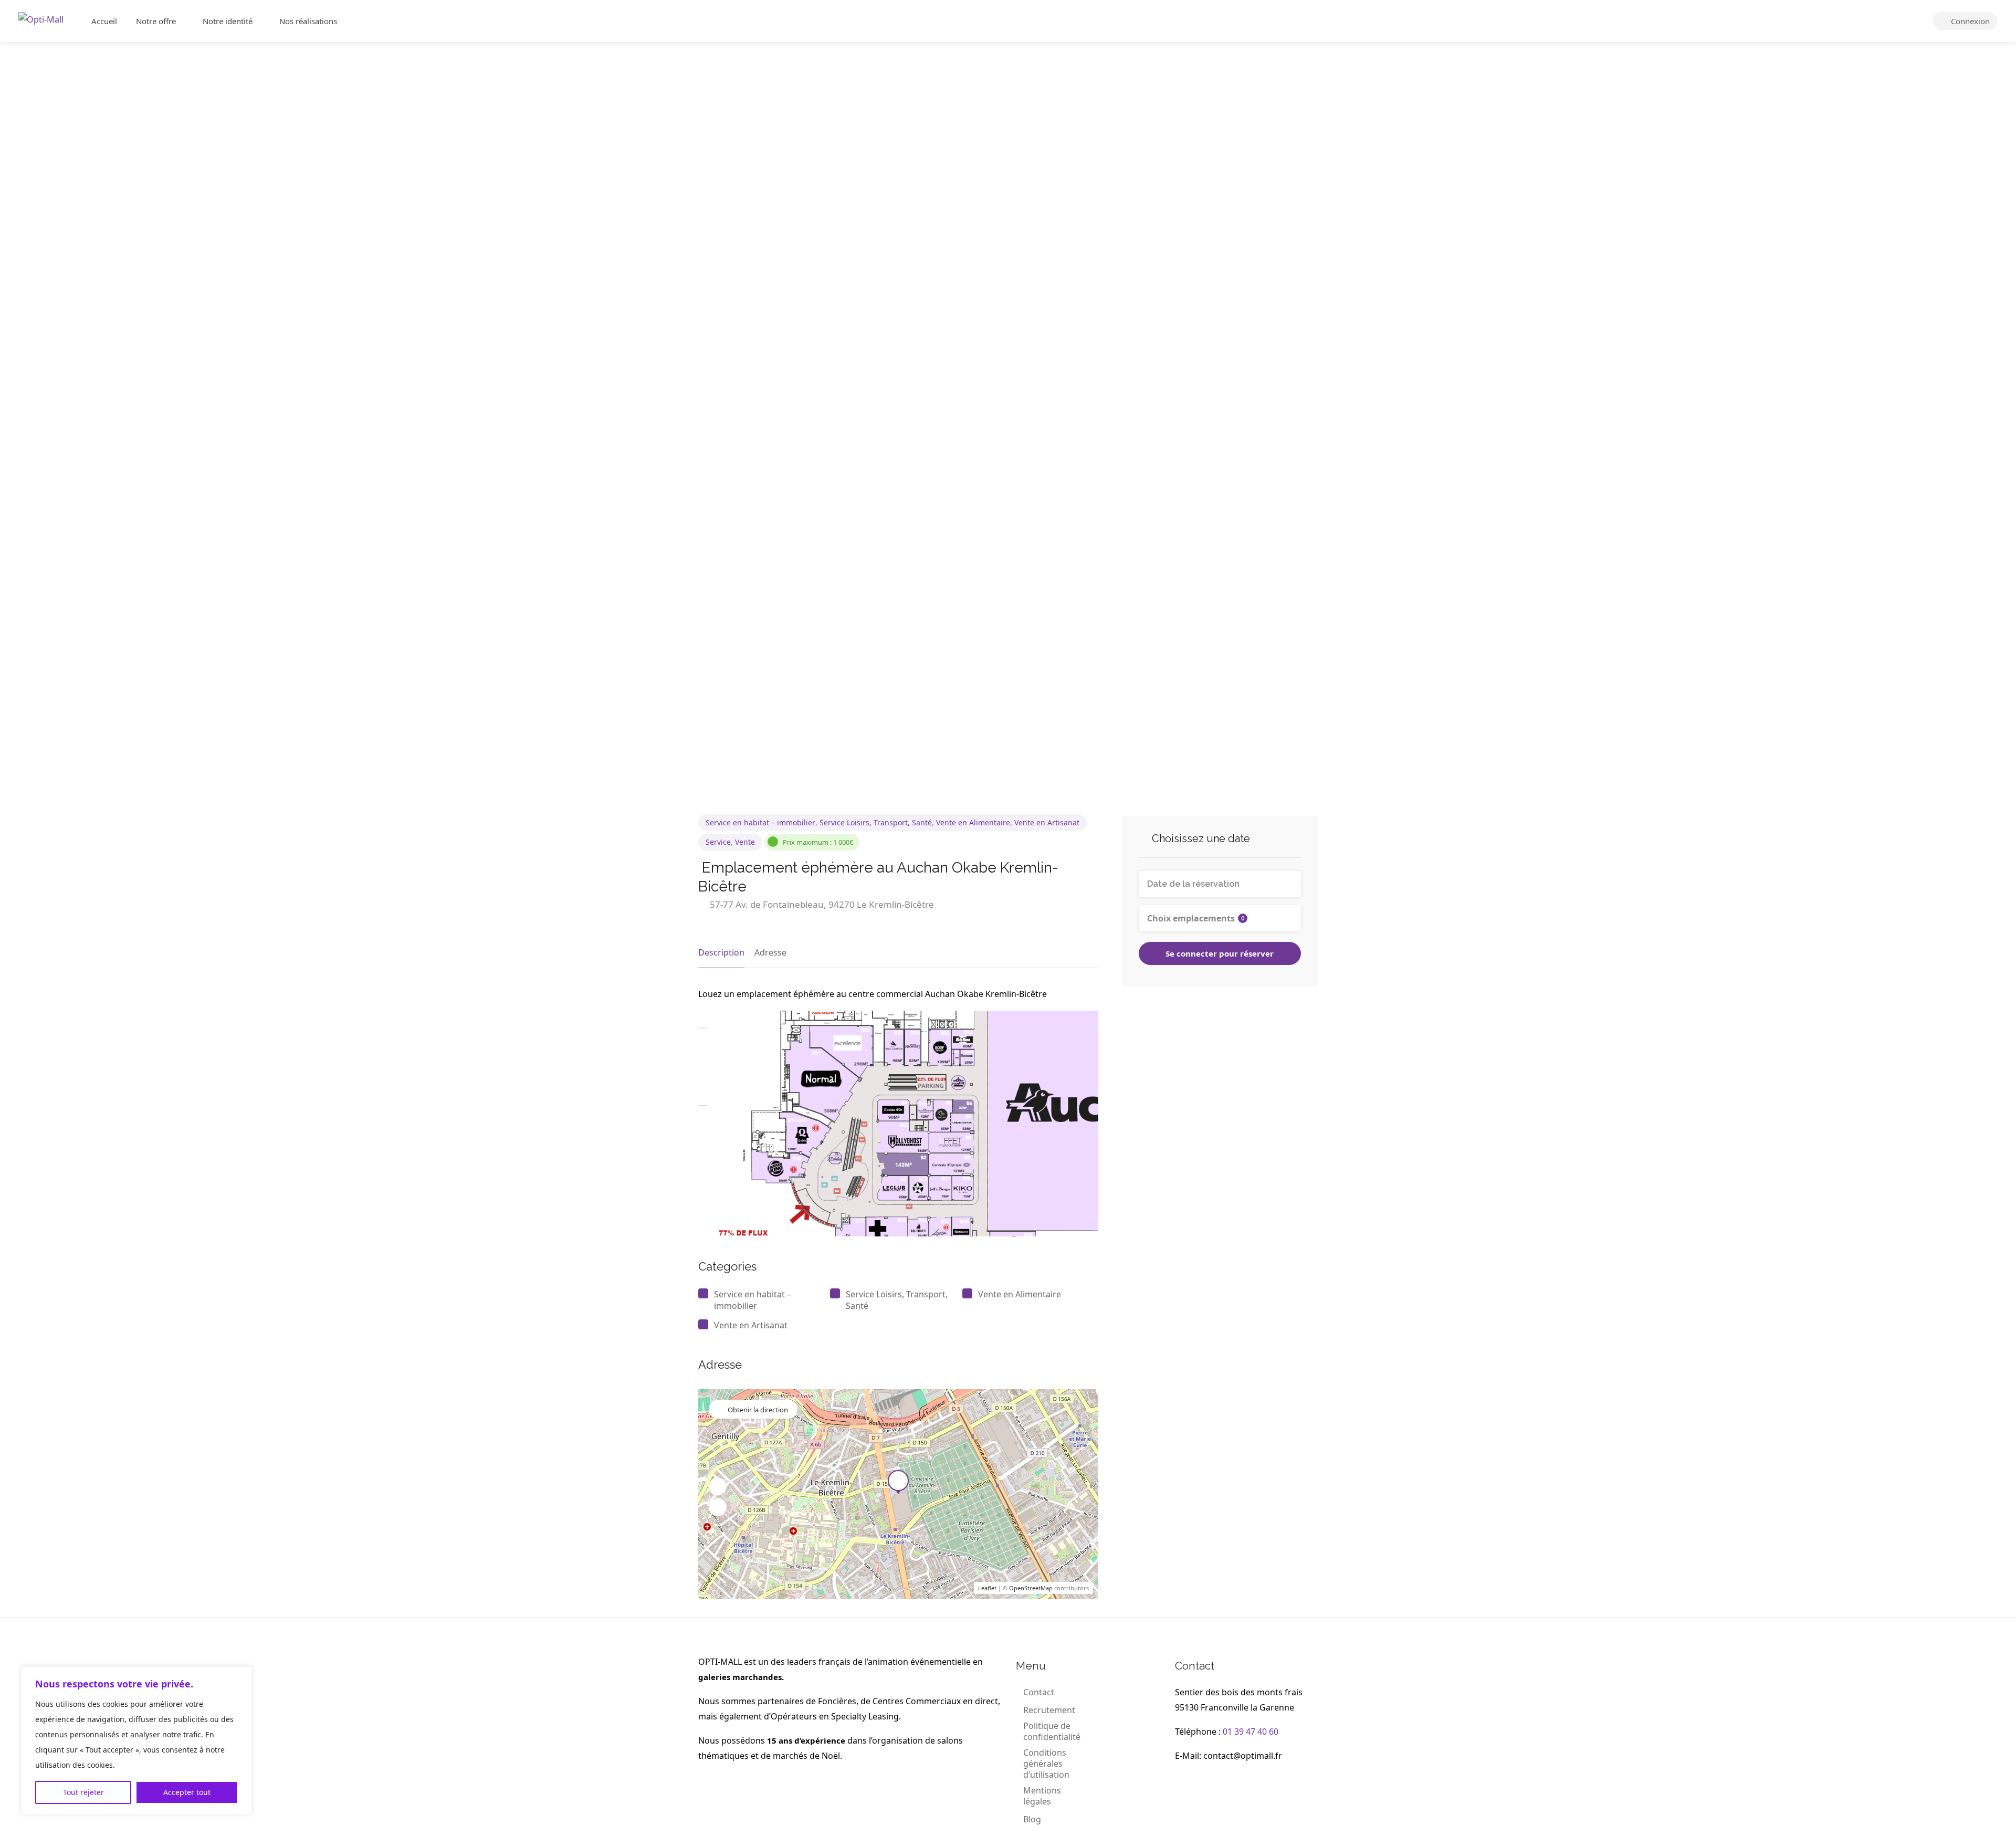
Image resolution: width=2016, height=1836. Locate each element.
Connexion (1969, 21)
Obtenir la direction (758, 1410)
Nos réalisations (308, 21)
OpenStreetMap (1031, 1588)
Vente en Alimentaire (973, 822)
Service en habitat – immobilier (760, 822)
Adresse (770, 952)
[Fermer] (241, 1675)
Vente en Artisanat (1047, 822)
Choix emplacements (1196, 918)
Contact (1039, 1692)
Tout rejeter (83, 1792)
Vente (745, 842)
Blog (1032, 1819)
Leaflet (987, 1588)
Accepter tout (187, 1792)
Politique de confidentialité (1052, 1732)
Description (721, 952)
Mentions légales (1042, 1796)
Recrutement (1049, 1710)
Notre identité (228, 21)
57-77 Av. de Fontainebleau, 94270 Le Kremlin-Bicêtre (821, 904)
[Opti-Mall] (41, 18)
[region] (136, 1741)
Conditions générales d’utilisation (1046, 1764)
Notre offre (156, 21)
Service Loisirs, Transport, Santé (876, 822)
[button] (718, 1487)
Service (718, 842)
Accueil (104, 21)
